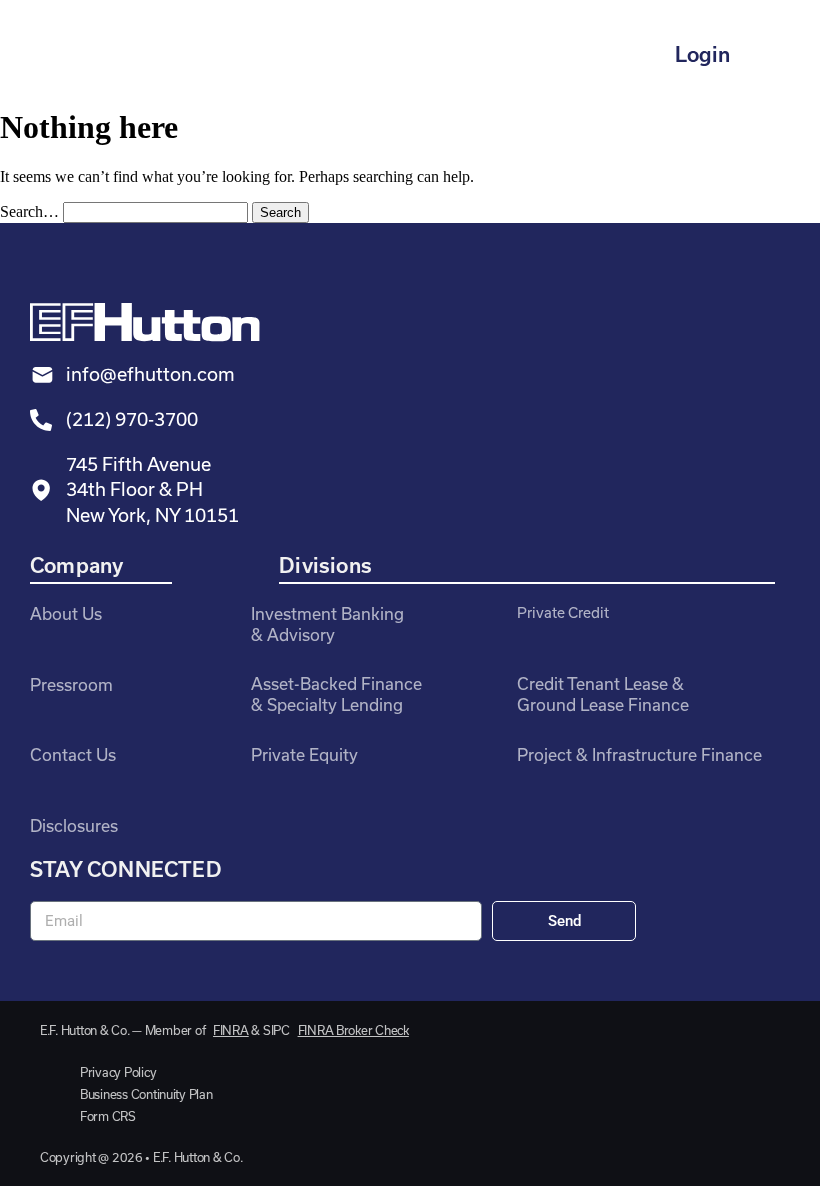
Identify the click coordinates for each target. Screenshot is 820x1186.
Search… (29, 211)
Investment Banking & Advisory (327, 624)
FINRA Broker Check (353, 1030)
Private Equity (304, 754)
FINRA (231, 1030)
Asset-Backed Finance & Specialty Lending (336, 694)
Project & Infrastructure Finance (639, 754)
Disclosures (74, 825)
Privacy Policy (118, 1072)
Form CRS (108, 1116)
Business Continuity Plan (146, 1094)
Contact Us (73, 754)
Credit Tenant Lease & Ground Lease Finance (603, 694)
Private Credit (563, 612)
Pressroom (71, 684)
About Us (66, 613)
